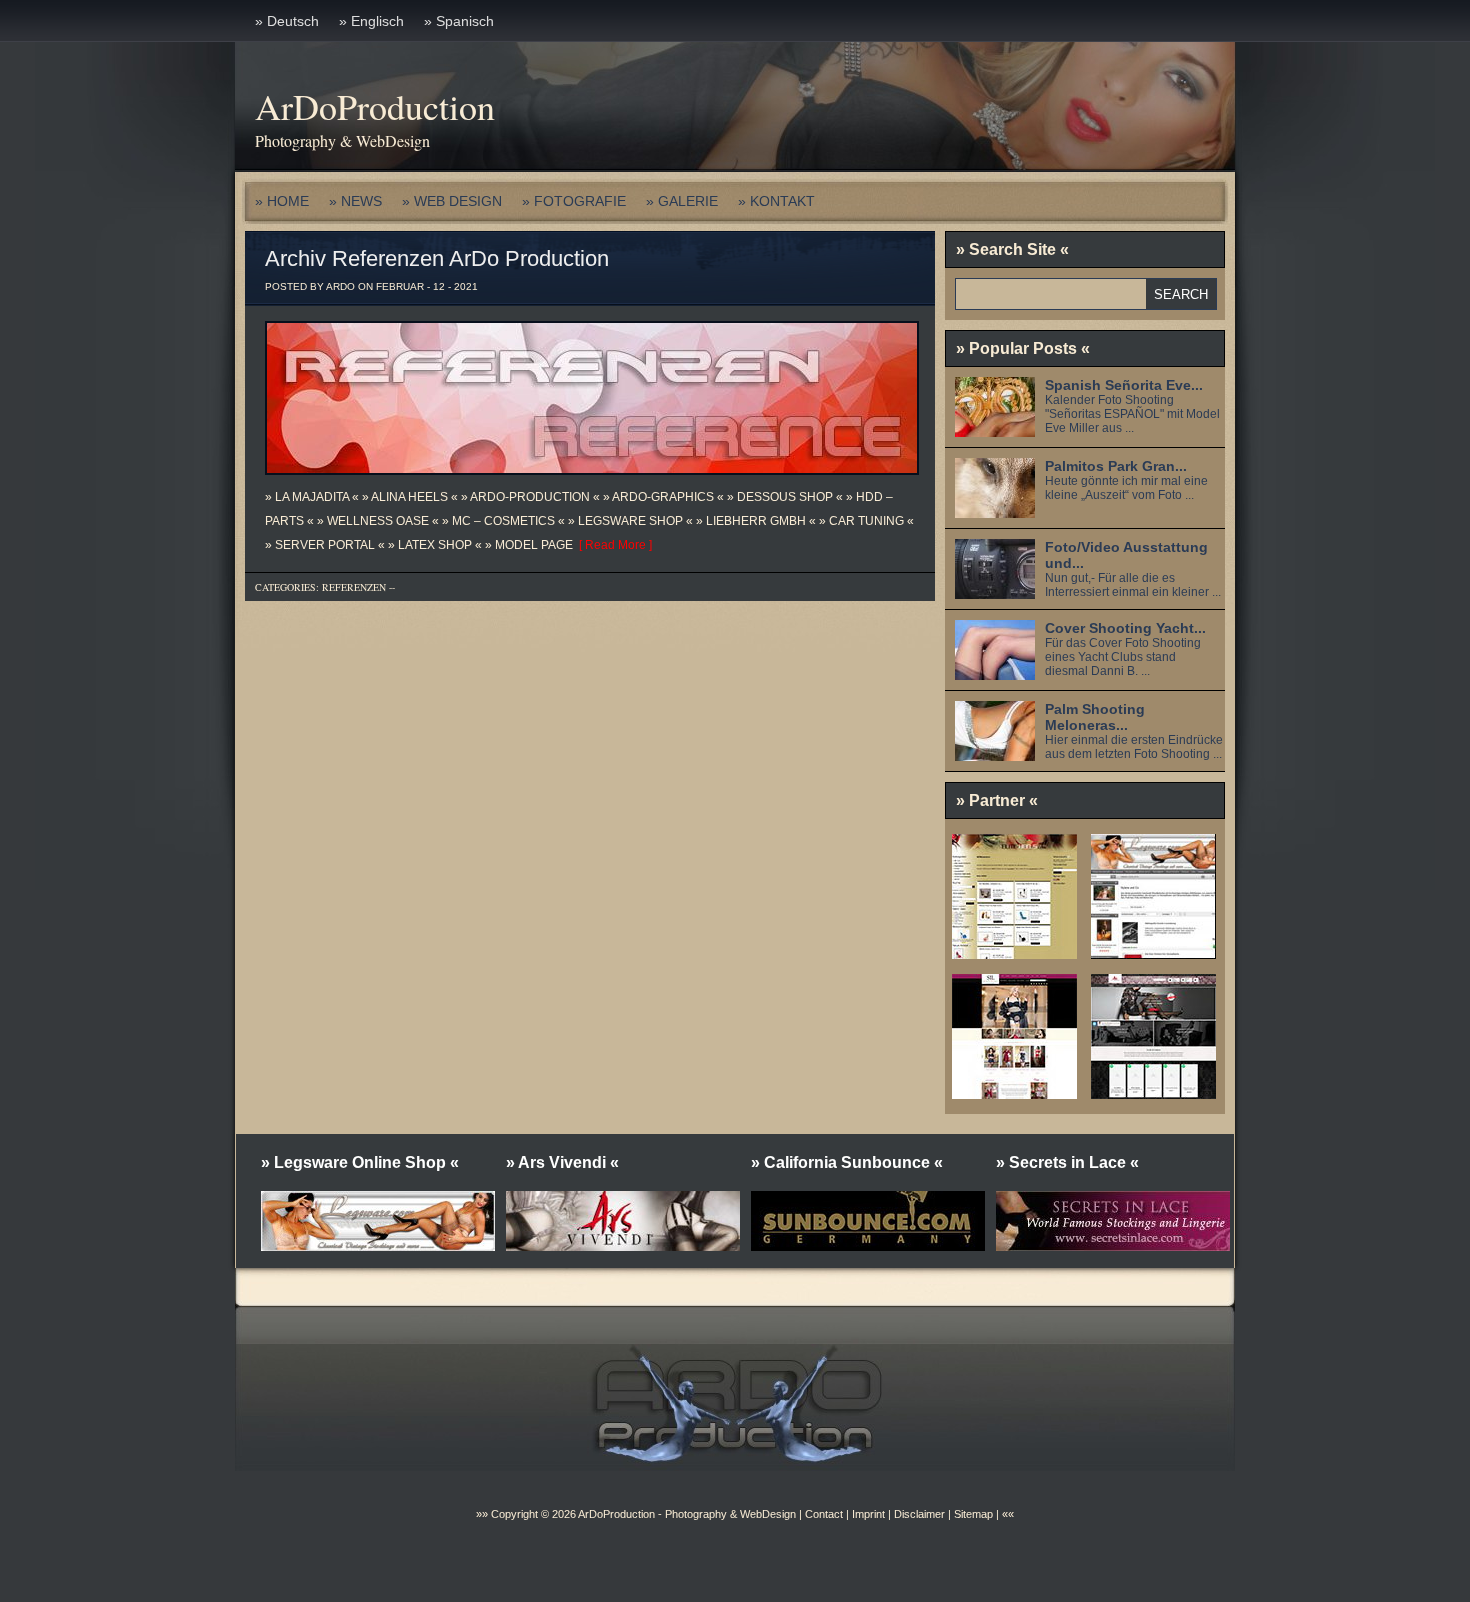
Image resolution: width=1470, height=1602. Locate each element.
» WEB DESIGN (452, 201)
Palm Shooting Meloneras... (1095, 717)
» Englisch (371, 21)
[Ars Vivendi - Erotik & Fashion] (1153, 1092)
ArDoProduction (375, 106)
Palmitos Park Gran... (1116, 466)
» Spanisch (459, 21)
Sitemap (972, 1514)
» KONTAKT (776, 201)
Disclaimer (919, 1514)
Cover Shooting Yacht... (1125, 628)
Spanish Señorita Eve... (1124, 385)
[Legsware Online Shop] (1153, 952)
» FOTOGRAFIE (574, 201)
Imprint (868, 1514)
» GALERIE (682, 201)
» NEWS (355, 201)
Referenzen (354, 587)
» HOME (282, 201)
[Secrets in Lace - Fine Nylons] (1014, 1092)
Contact (824, 1514)
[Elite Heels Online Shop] (1014, 952)
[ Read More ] (612, 545)
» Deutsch (287, 21)
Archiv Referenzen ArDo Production (437, 258)
